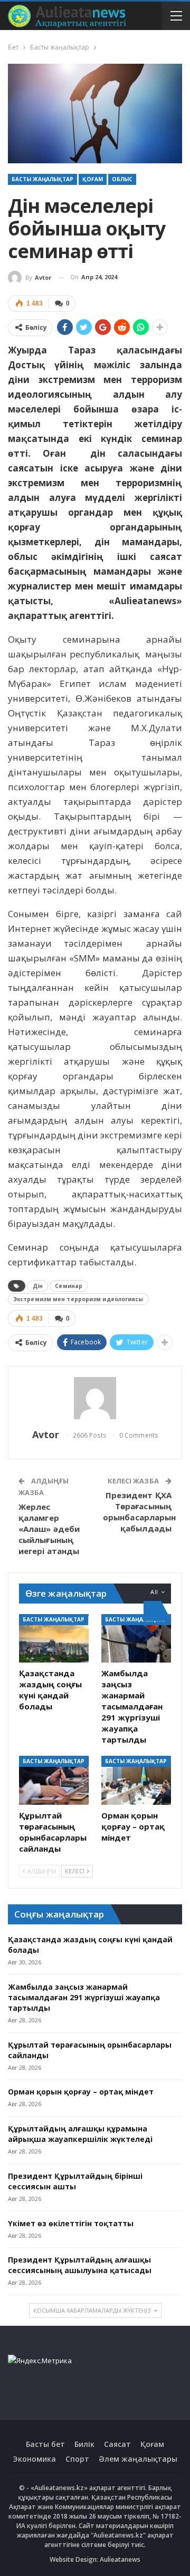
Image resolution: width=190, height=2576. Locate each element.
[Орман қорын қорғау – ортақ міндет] (136, 1780)
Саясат (117, 2444)
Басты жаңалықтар (42, 179)
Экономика (34, 2459)
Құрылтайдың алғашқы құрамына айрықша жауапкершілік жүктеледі (80, 2134)
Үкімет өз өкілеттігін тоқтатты (71, 2223)
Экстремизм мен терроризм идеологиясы (78, 1299)
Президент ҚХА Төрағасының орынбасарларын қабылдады (139, 1512)
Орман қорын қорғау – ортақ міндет (81, 2092)
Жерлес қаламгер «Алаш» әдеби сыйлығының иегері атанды (49, 1529)
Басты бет (45, 2444)
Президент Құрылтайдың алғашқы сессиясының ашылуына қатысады (80, 2265)
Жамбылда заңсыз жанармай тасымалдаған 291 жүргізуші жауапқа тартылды (84, 1997)
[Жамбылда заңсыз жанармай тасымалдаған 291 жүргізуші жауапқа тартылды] (136, 1638)
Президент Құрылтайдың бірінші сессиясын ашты (75, 2181)
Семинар (69, 1286)
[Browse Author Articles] (95, 1398)
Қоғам (93, 179)
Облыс (122, 179)
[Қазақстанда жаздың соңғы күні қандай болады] (54, 1638)
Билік (84, 2444)
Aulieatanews (120, 2559)
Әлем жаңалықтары (138, 2459)
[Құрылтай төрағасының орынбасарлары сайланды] (54, 1780)
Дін (38, 1286)
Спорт (77, 2459)
